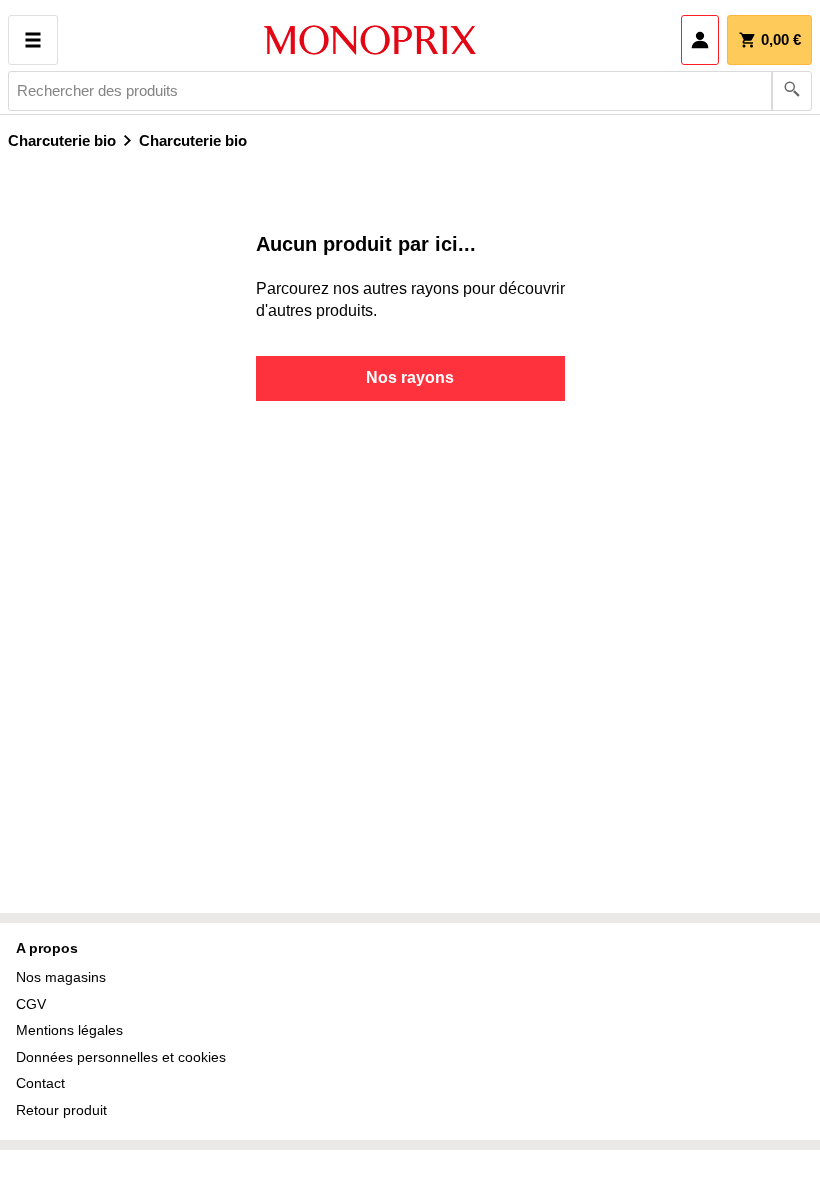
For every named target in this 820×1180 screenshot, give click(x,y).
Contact (40, 1083)
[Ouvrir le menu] (33, 40)
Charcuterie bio (62, 140)
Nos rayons (410, 377)
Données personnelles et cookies (121, 1057)
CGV (31, 1004)
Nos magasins (61, 977)
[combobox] (410, 91)
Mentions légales (69, 1030)
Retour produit (61, 1110)
